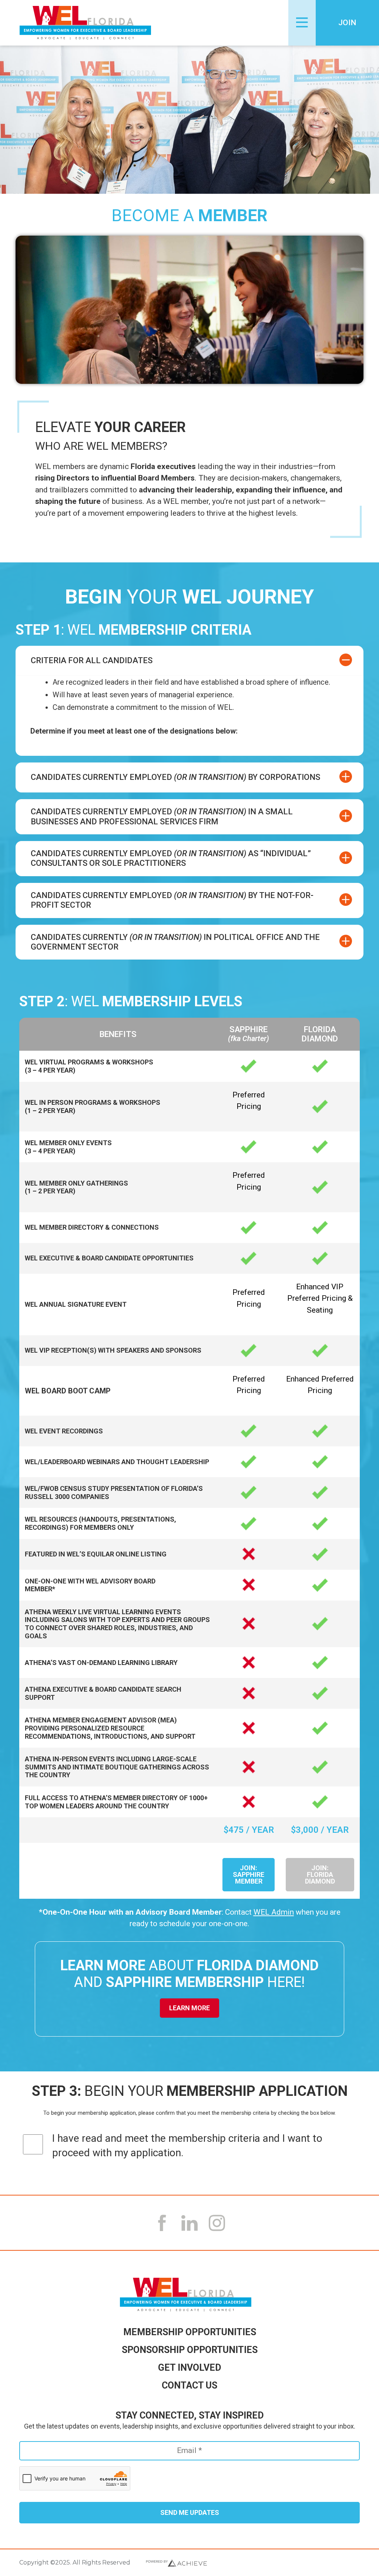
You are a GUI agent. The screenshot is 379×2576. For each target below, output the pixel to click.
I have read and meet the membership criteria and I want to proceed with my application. (187, 2145)
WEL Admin (274, 1912)
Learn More (189, 2008)
